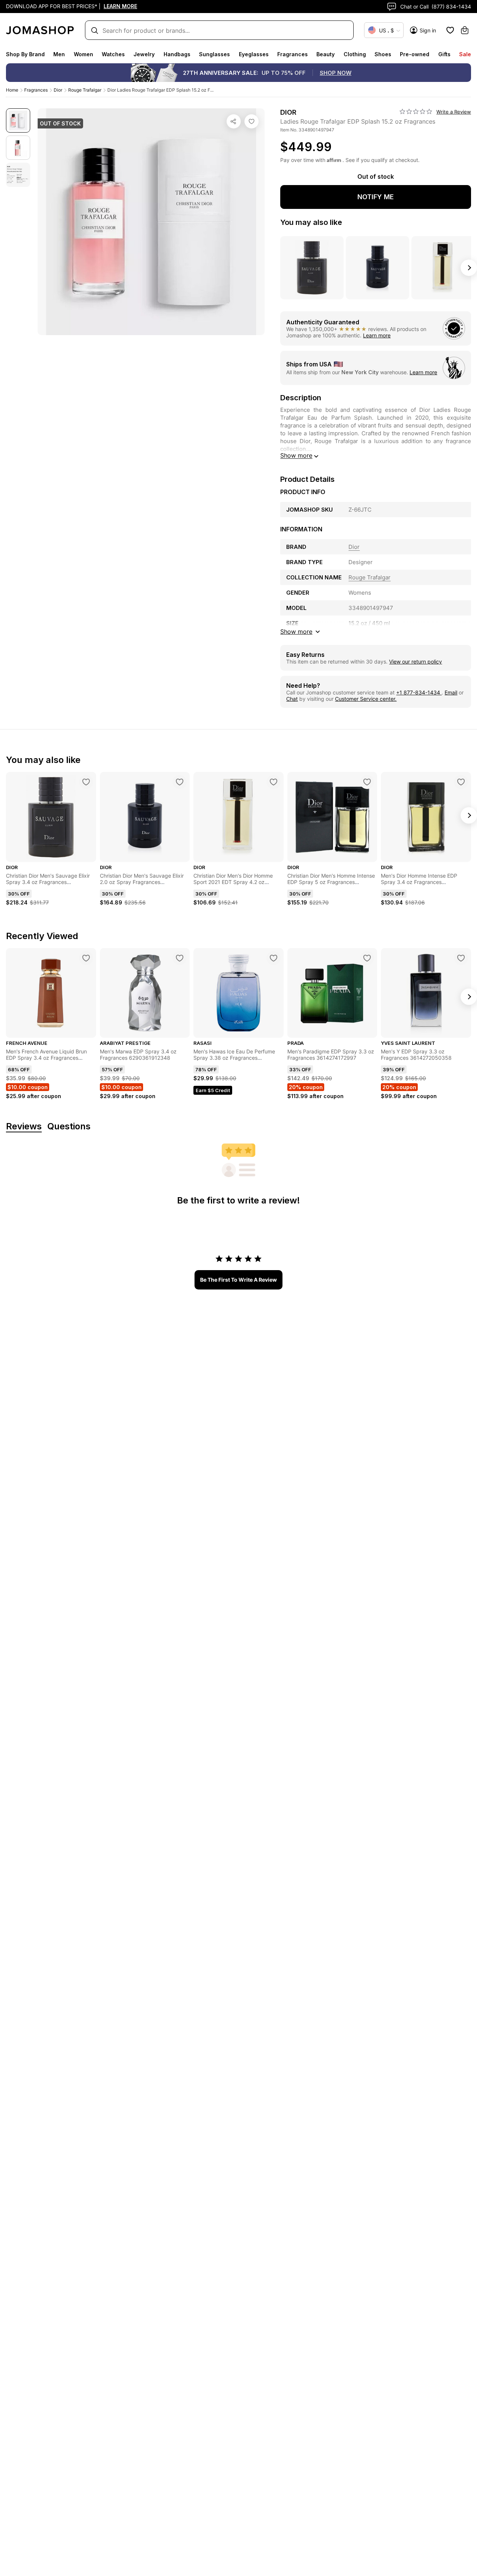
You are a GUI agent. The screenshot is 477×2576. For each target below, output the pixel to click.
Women (83, 54)
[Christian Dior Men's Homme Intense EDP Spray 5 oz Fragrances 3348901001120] (367, 782)
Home (12, 90)
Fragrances (293, 54)
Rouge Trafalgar (85, 90)
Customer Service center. (366, 699)
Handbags (177, 54)
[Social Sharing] (234, 121)
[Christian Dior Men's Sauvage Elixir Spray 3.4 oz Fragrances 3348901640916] (86, 782)
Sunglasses (214, 54)
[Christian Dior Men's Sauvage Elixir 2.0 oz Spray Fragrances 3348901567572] (180, 782)
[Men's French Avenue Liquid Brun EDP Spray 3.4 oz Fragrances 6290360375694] (86, 958)
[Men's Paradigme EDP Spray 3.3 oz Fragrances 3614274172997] (367, 958)
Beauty (326, 54)
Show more (296, 455)
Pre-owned (415, 54)
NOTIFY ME (376, 197)
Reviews (24, 1127)
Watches (113, 54)
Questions (69, 1127)
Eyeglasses (254, 54)
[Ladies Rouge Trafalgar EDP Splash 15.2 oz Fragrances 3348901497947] (252, 121)
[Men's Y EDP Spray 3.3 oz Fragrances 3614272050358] (461, 958)
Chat (292, 699)
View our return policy (416, 662)
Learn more (377, 335)
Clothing (355, 54)
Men (59, 54)
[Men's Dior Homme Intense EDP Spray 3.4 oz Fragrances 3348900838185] (461, 782)
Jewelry (144, 54)
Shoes (383, 54)
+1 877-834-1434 (419, 692)
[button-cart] (465, 30)
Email (451, 692)
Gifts (444, 54)
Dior (58, 90)
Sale (465, 54)
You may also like (311, 222)
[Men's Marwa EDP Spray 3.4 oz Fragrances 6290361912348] (180, 958)
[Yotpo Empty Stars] (416, 112)
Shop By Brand (25, 54)
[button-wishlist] (450, 30)
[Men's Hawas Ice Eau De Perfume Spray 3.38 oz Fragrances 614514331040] (274, 958)
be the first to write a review (238, 1280)
